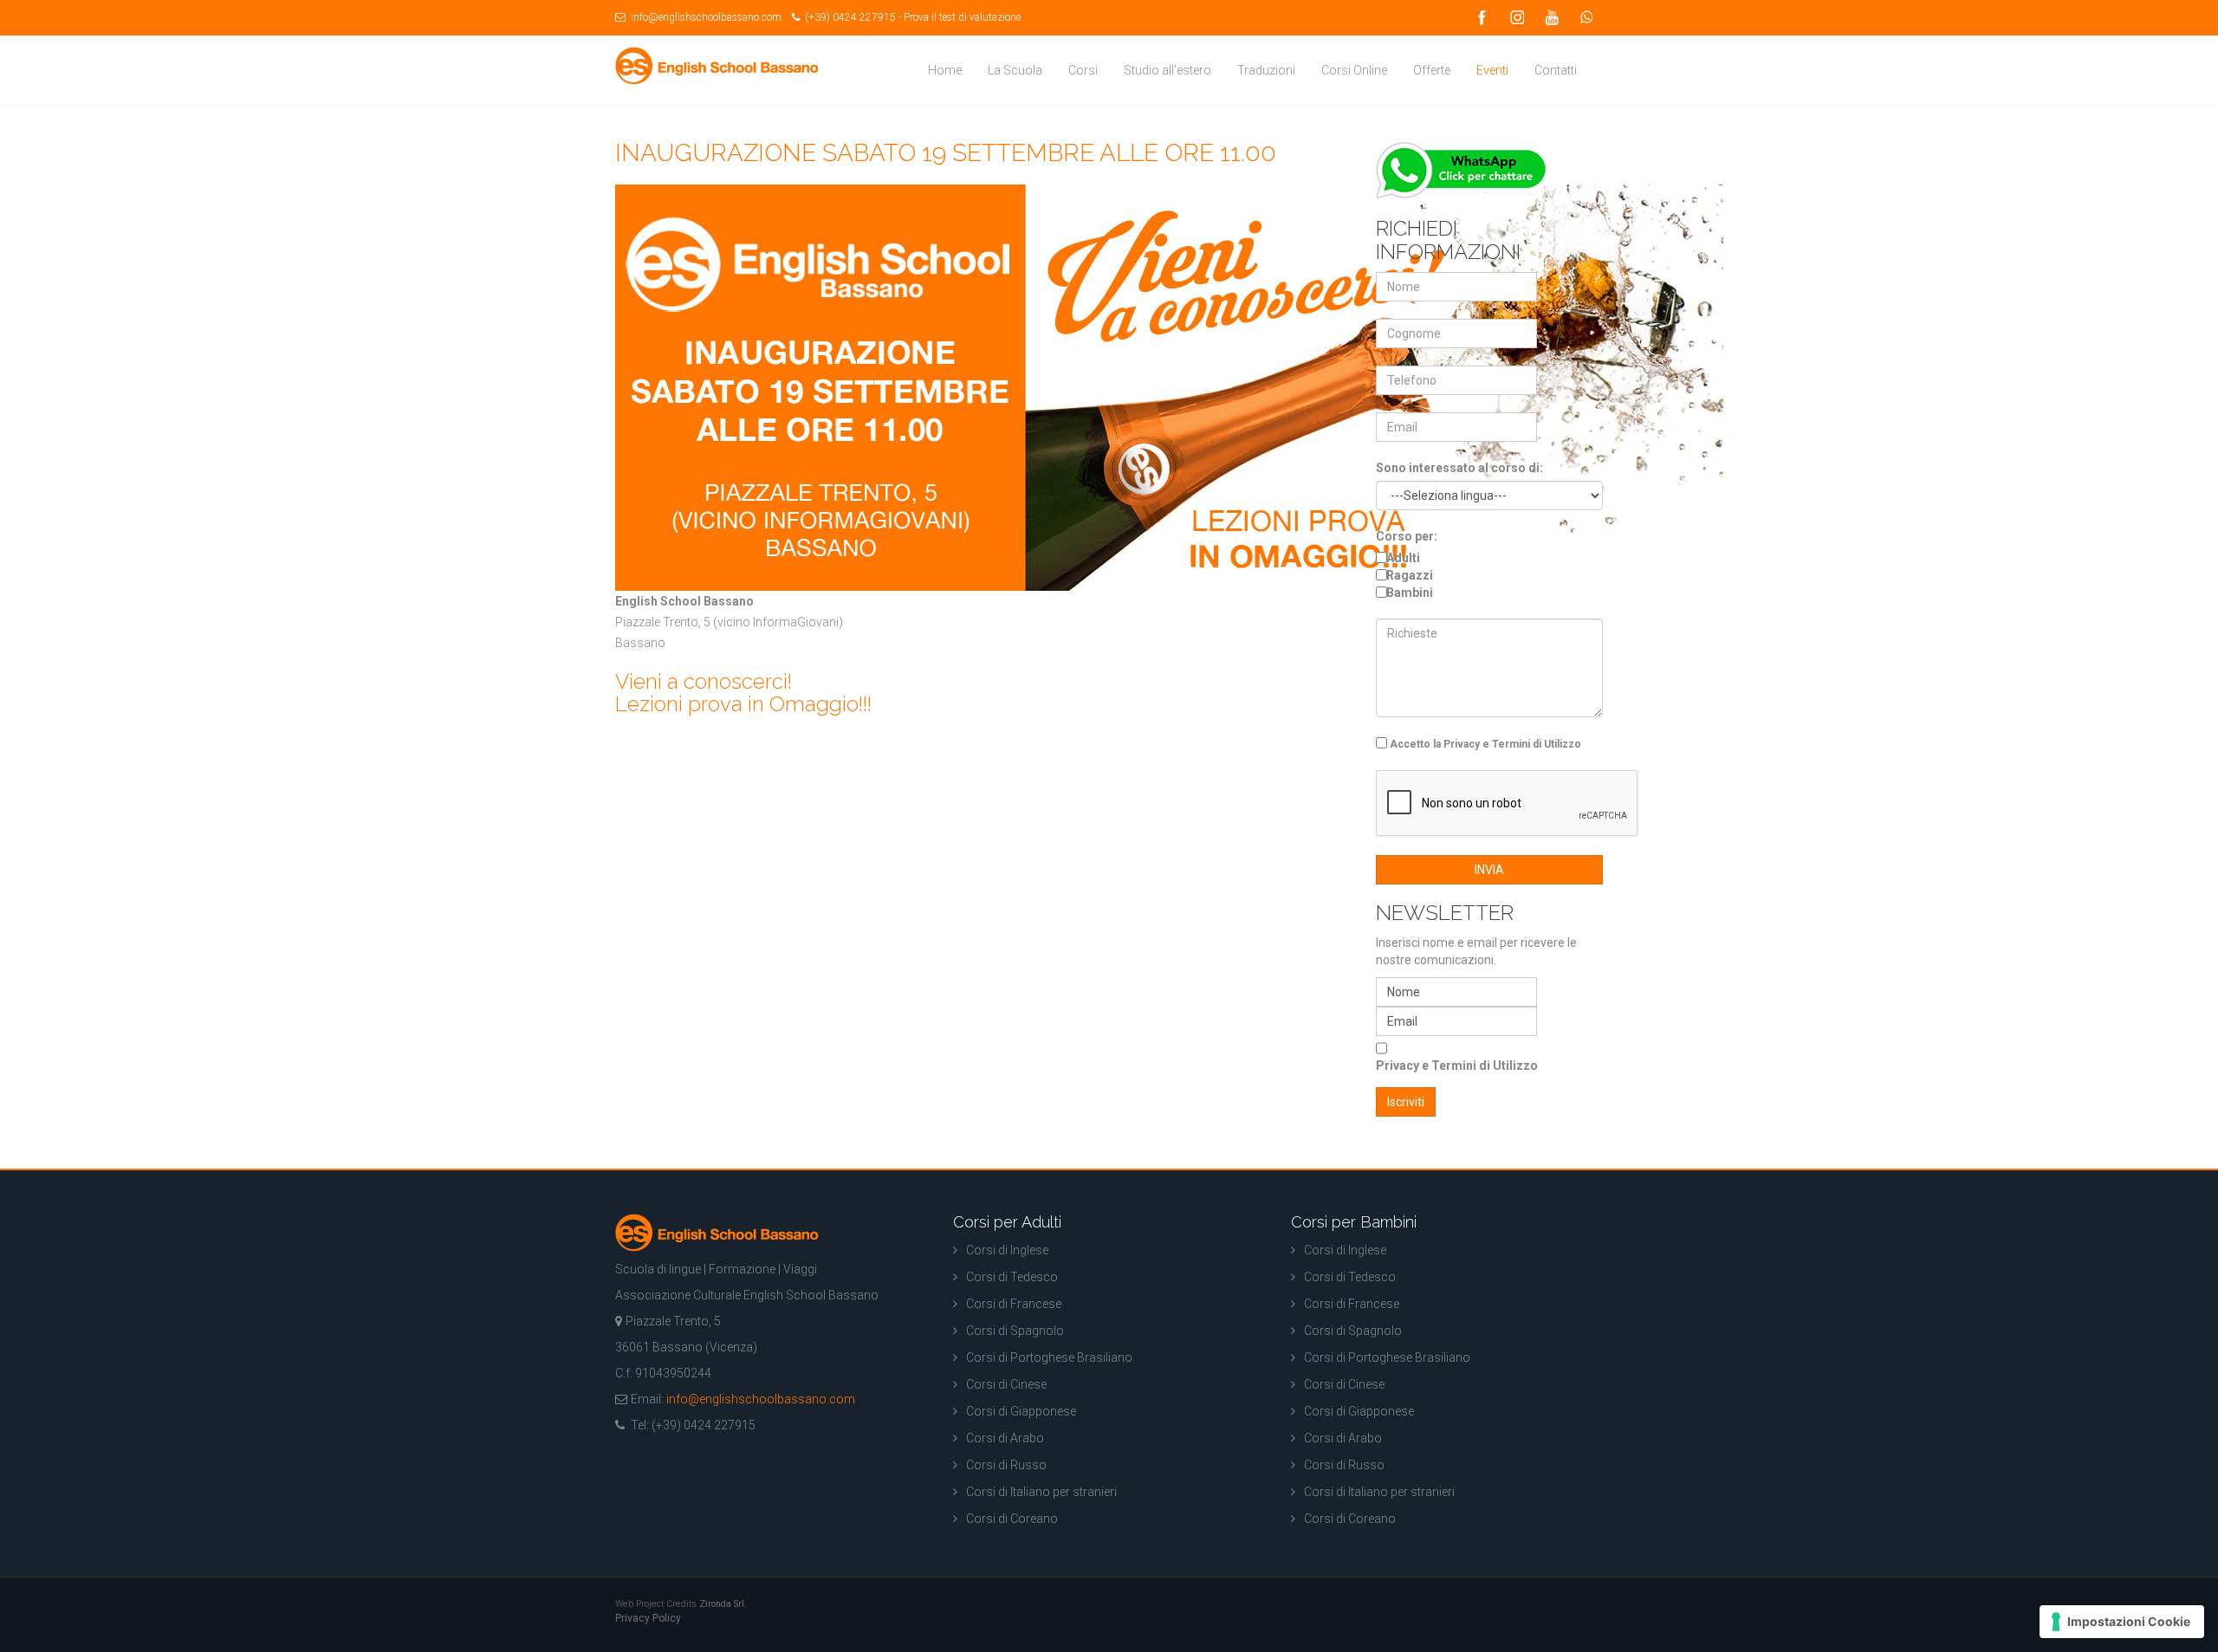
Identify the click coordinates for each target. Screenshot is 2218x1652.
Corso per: (1407, 536)
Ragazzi (1410, 575)
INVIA (1489, 870)
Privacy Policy (648, 1618)
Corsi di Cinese (1006, 1384)
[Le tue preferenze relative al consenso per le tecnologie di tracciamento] (2122, 1622)
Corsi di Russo (1006, 1465)
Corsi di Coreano (1012, 1519)
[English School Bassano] (717, 66)
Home (945, 70)
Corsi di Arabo (1005, 1438)
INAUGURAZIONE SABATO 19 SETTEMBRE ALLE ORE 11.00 (946, 153)
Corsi (1083, 70)
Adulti (1403, 558)
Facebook (1482, 18)
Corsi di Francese (1014, 1304)
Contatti (1556, 70)
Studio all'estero (1167, 70)
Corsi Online (1354, 70)
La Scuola (1015, 70)
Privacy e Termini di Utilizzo (1457, 1066)
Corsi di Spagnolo (1015, 1331)
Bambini (1410, 593)
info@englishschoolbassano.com (705, 17)
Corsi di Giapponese (1021, 1411)
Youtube (1551, 18)
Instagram (1516, 18)
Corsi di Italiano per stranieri (1041, 1492)
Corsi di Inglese (1007, 1250)
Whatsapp (1586, 18)
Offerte (1432, 70)
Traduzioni (1266, 70)
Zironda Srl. (723, 1604)
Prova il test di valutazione (962, 17)
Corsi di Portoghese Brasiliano (1049, 1357)
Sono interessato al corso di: (1459, 468)
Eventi (1492, 70)
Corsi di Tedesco (1012, 1277)
